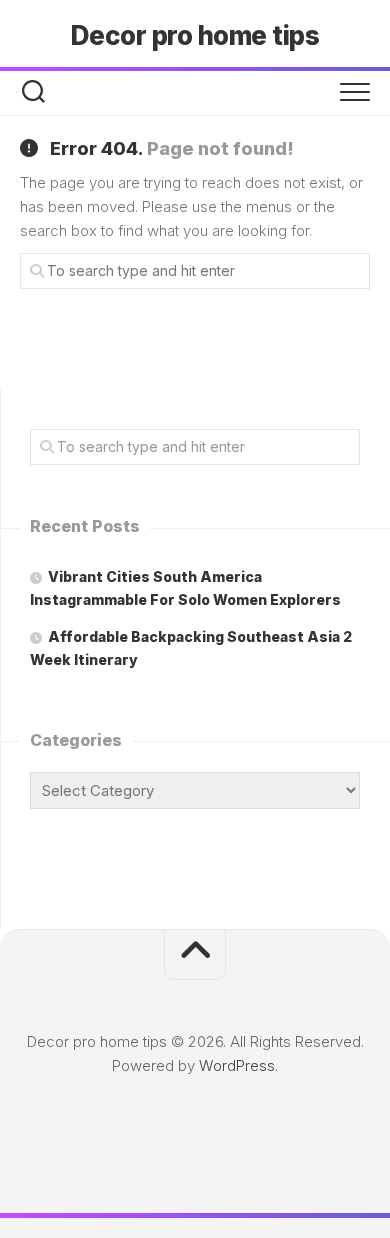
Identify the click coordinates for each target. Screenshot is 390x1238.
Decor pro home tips (195, 35)
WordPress (237, 1065)
